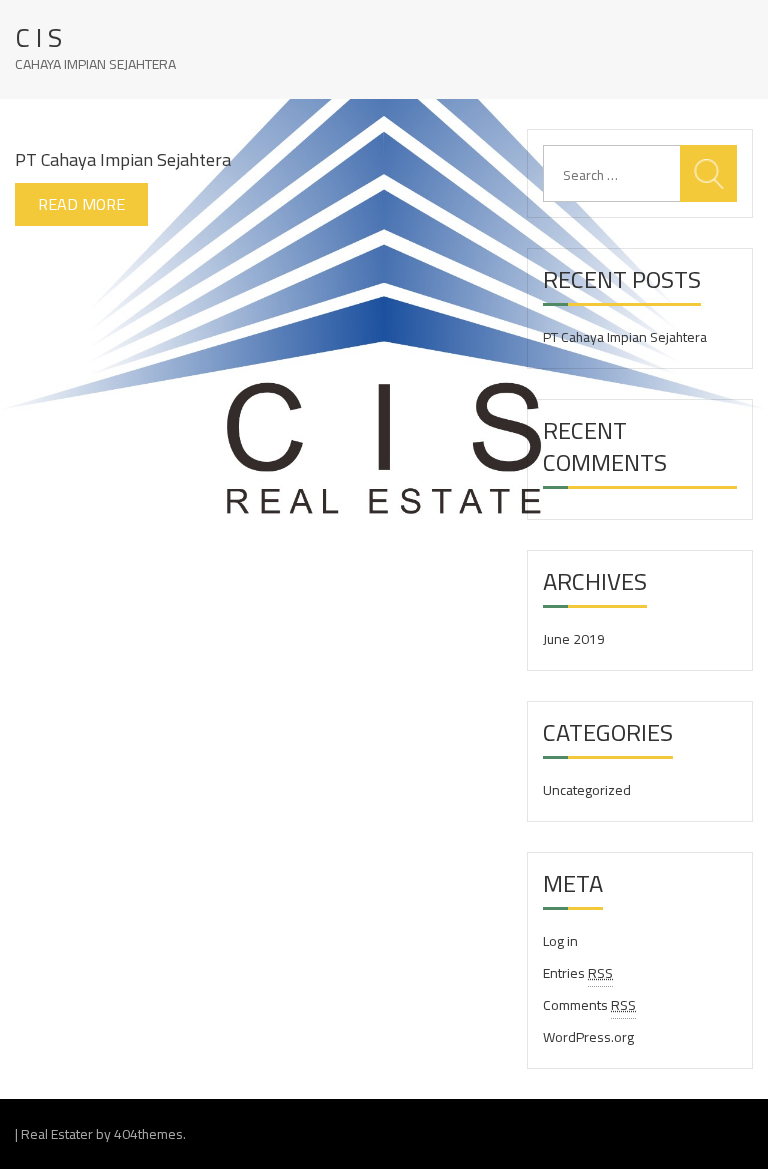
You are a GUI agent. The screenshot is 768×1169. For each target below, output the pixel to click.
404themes (148, 1134)
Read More (81, 204)
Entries (578, 973)
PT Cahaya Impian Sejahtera (123, 159)
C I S (38, 38)
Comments (589, 1005)
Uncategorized (587, 790)
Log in (560, 941)
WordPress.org (588, 1037)
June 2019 (574, 639)
